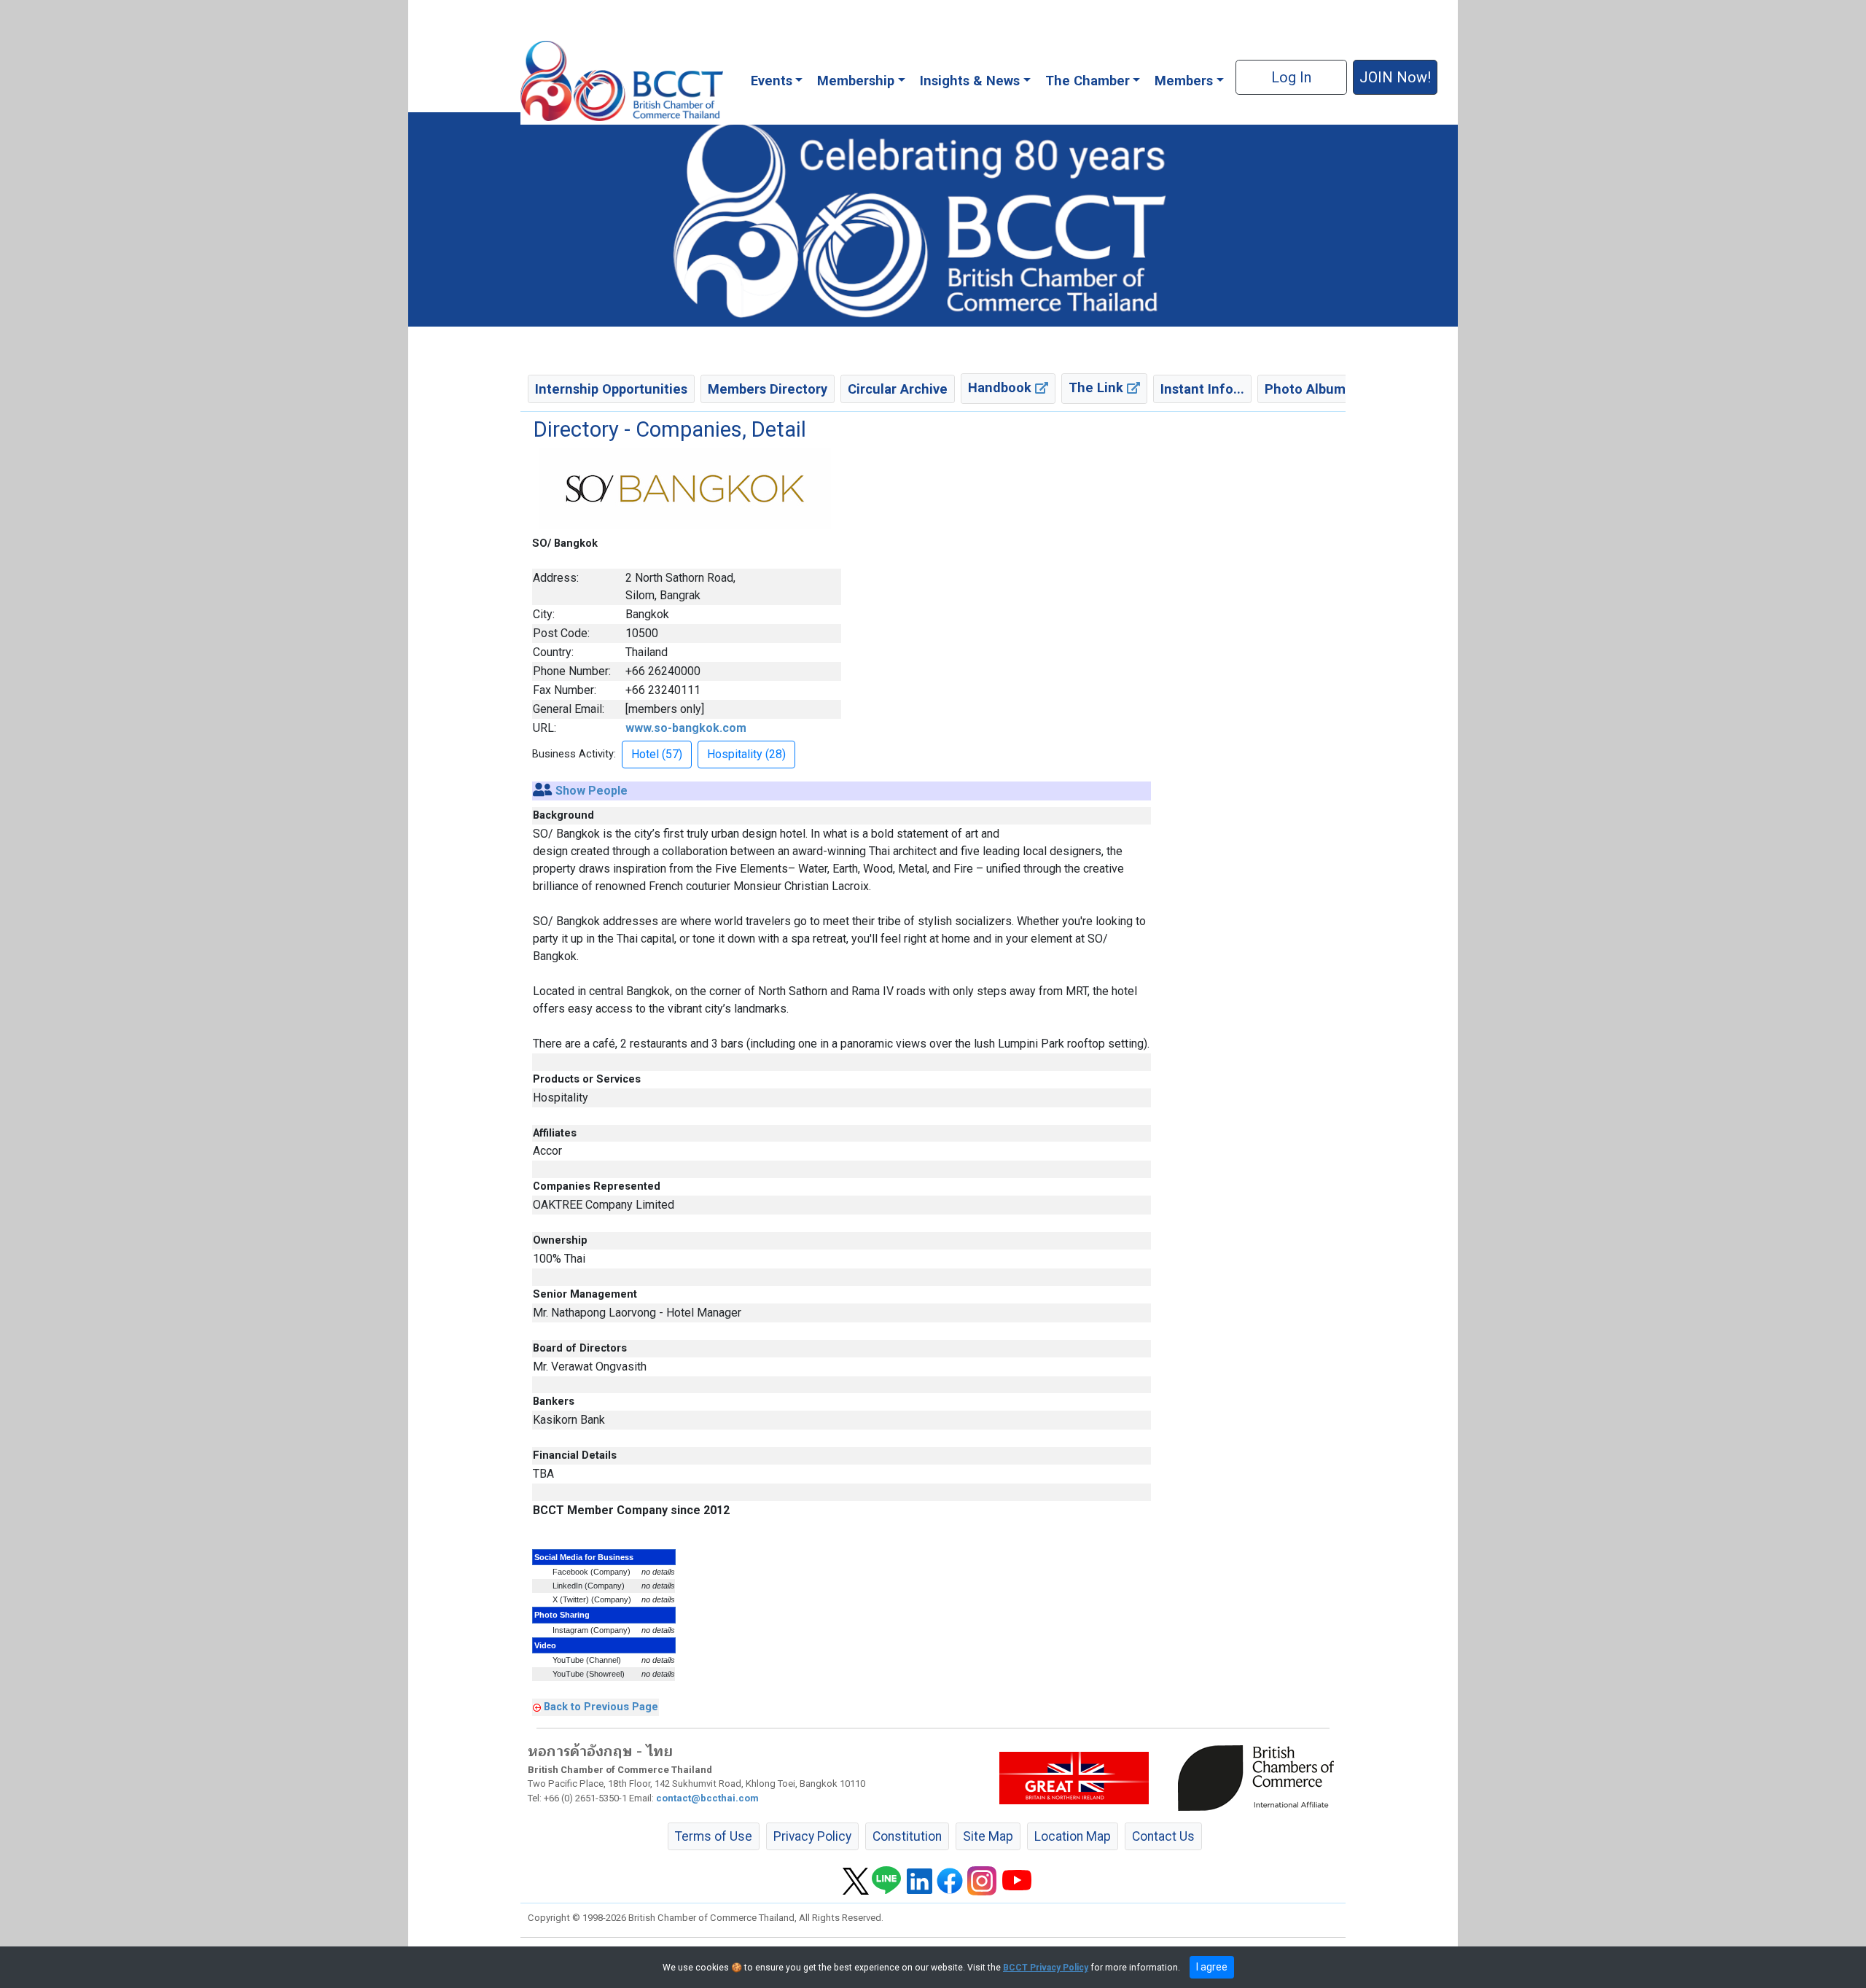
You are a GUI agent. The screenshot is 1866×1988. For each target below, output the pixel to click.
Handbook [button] (1002, 387)
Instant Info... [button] (1202, 389)
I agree (1212, 1967)
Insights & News (970, 81)
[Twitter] (856, 1880)
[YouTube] (1017, 1880)
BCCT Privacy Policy (1046, 1968)
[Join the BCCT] (933, 219)
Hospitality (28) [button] (746, 754)
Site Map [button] (988, 1836)
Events (772, 81)
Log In (1291, 77)
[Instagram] (982, 1880)
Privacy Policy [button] (812, 1836)
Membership (856, 81)
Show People (592, 791)
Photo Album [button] (1305, 389)
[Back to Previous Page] (537, 1707)
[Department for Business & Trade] (1074, 1777)
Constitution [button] (907, 1836)
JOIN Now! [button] (1395, 77)
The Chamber (1088, 81)
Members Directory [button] (768, 389)
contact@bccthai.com (707, 1798)
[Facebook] (950, 1880)
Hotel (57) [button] (657, 754)
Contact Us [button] (1163, 1836)
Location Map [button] (1073, 1836)
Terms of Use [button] (714, 1836)
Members (1184, 81)
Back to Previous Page (601, 1707)
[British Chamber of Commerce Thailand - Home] (622, 81)
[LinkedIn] (920, 1880)
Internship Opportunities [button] (611, 389)
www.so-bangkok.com (686, 728)
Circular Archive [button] (898, 389)
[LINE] (886, 1880)
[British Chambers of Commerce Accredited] (1260, 1777)
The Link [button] (1098, 387)
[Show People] (543, 791)
